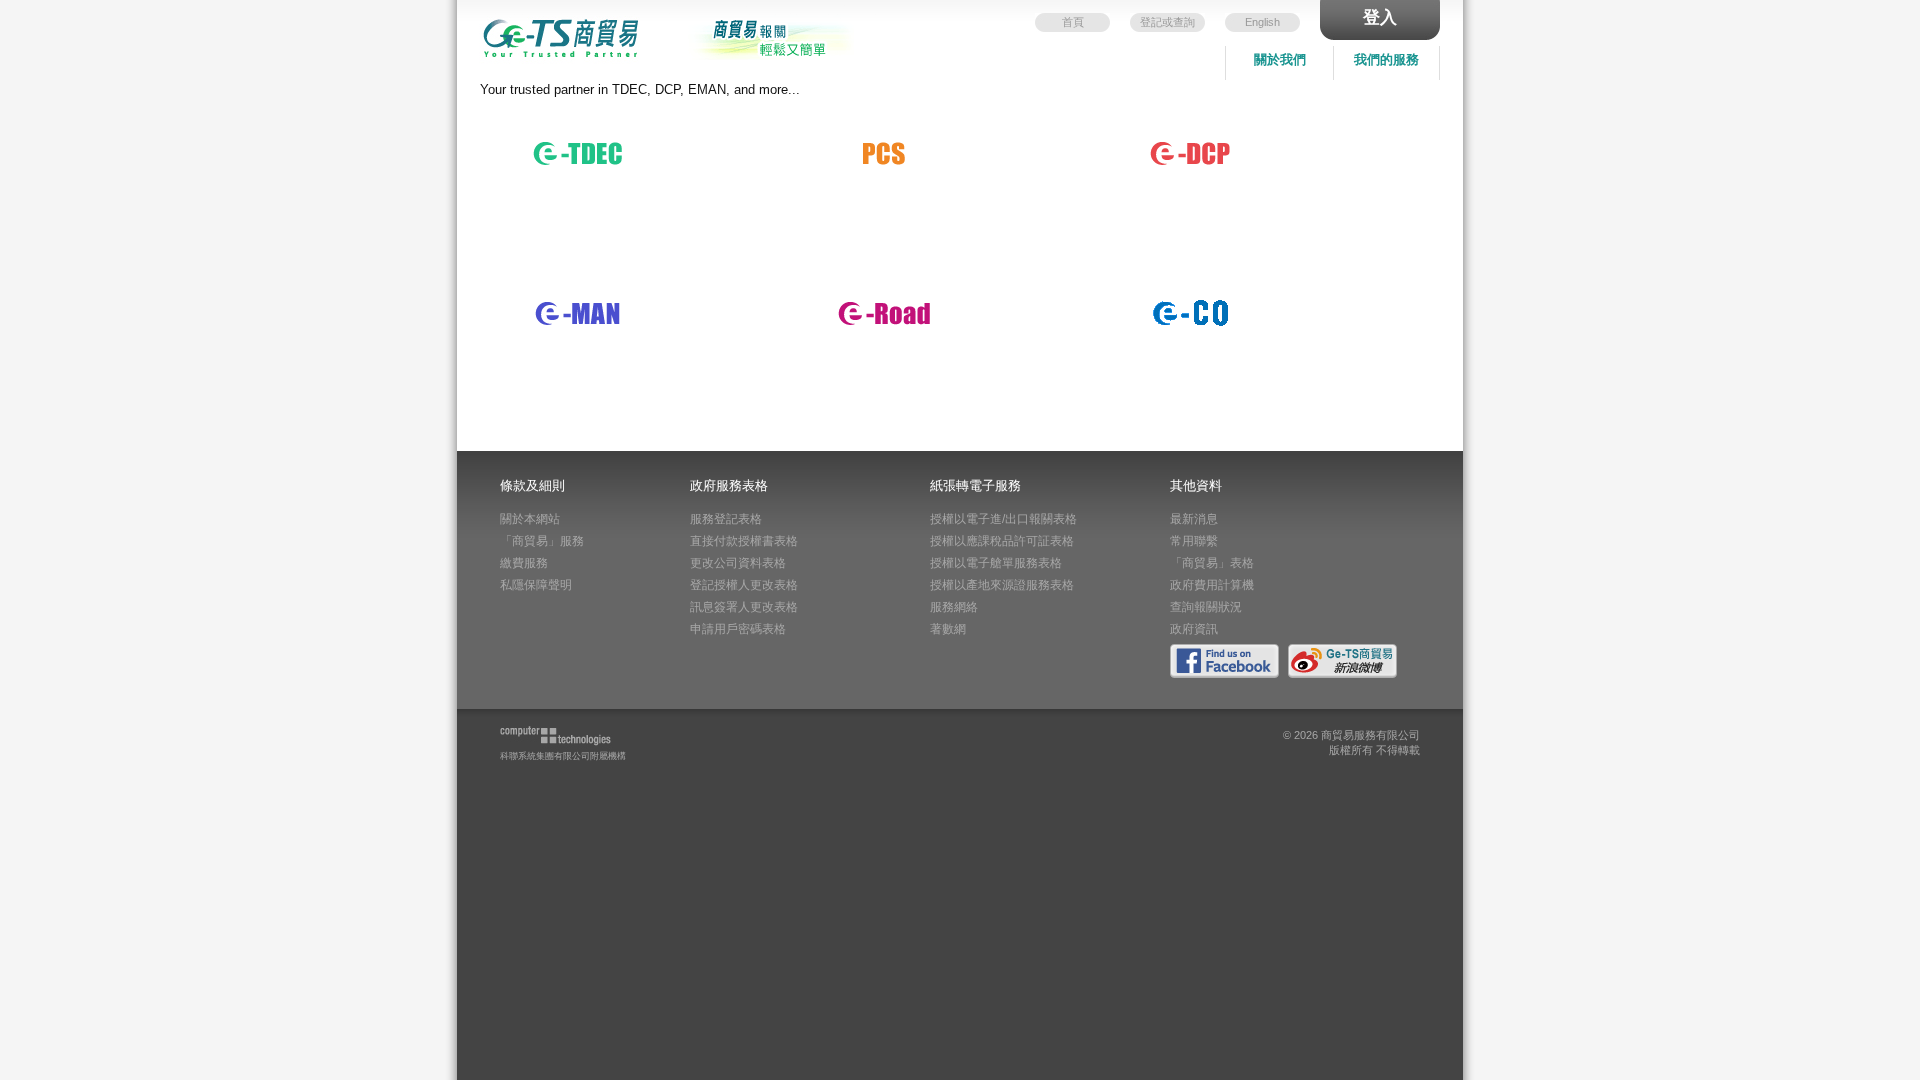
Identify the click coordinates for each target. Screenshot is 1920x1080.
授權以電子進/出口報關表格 (1003, 519)
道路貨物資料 (873, 295)
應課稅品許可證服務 (1198, 135)
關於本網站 (530, 519)
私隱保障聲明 (536, 585)
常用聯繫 (1194, 541)
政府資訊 (1194, 629)
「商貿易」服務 (542, 541)
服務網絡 (954, 607)
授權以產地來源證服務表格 (1002, 585)
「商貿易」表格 (1212, 563)
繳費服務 (524, 563)
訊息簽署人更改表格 (744, 607)
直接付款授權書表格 (744, 541)
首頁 (1073, 22)
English (1262, 22)
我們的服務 (1386, 59)
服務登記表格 (726, 519)
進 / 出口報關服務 (579, 135)
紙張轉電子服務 (879, 135)
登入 (1380, 17)
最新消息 (1194, 519)
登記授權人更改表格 (744, 585)
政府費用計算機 (1212, 585)
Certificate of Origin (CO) (1216, 295)
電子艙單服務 (567, 295)
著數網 (948, 629)
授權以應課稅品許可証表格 (1002, 541)
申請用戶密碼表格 (738, 629)
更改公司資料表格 (738, 563)
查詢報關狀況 (1206, 607)
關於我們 (1280, 59)
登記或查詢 (1167, 22)
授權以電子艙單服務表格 (996, 563)
